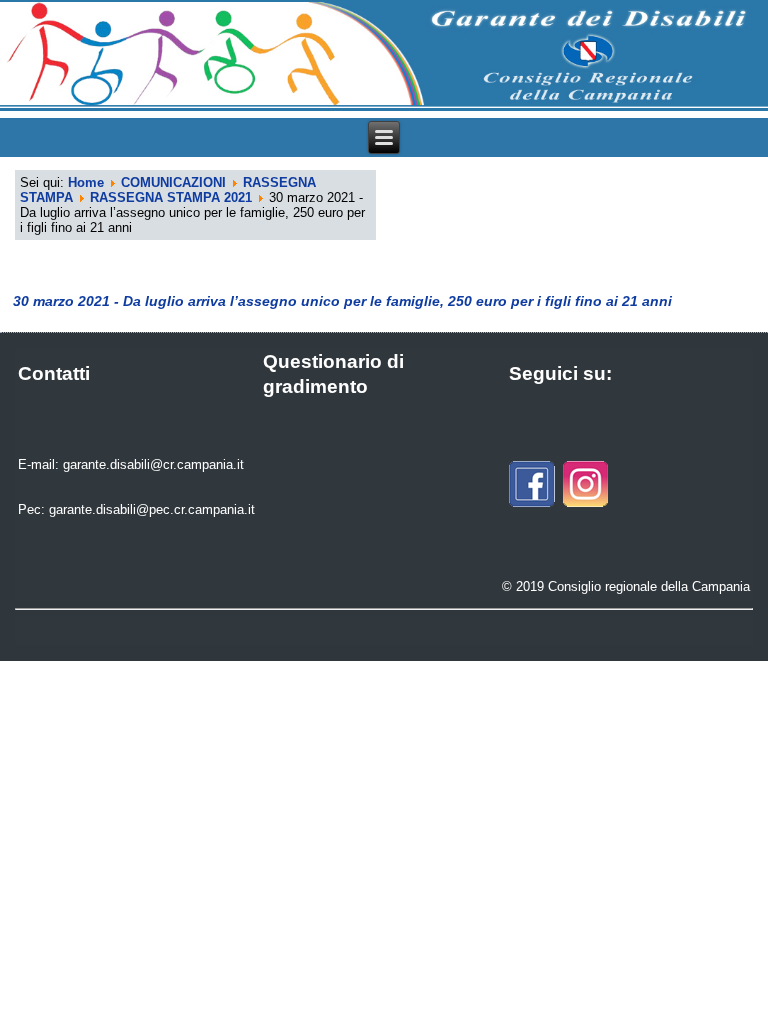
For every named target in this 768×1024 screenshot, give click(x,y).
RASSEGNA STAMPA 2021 (171, 197)
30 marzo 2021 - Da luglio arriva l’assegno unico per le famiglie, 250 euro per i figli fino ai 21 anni (342, 301)
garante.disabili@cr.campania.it (153, 464)
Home (86, 182)
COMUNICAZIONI (173, 182)
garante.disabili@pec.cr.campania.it (152, 509)
